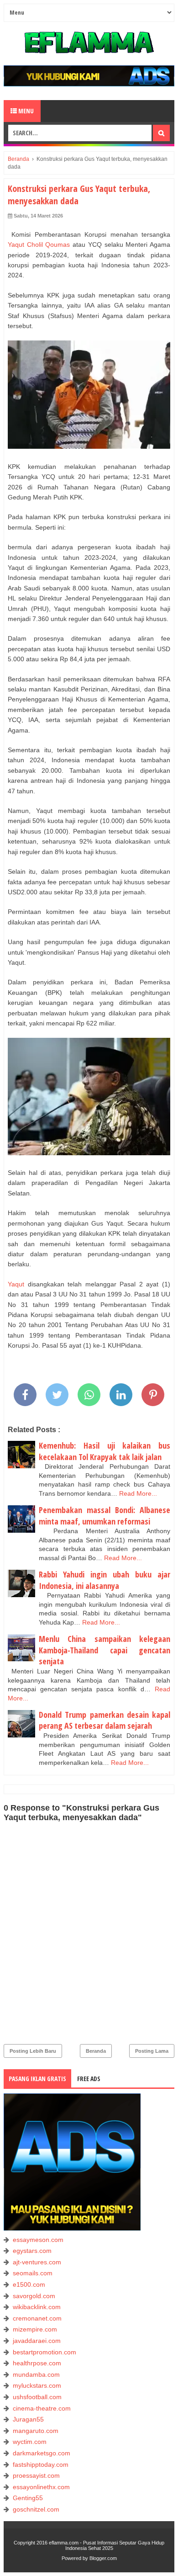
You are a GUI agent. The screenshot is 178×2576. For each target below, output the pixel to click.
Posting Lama (152, 2051)
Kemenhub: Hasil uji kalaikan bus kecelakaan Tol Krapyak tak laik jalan (105, 1451)
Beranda (96, 2051)
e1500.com (29, 2284)
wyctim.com (30, 2442)
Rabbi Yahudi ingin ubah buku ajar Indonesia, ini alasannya (105, 1580)
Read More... (138, 1493)
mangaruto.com (36, 2431)
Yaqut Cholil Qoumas (39, 244)
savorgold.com (34, 2296)
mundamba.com (36, 2374)
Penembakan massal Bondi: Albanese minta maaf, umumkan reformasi (105, 1516)
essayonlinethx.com (41, 2487)
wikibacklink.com (37, 2307)
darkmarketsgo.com (42, 2453)
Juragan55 (28, 2419)
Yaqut (16, 1284)
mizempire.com (35, 2329)
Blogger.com (103, 2558)
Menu (25, 111)
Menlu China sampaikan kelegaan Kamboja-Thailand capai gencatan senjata (105, 1650)
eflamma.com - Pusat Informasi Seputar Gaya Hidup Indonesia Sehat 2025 (107, 2545)
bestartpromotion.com (44, 2352)
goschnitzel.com (36, 2509)
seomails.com (33, 2273)
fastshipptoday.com (41, 2464)
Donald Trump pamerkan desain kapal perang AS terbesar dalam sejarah (105, 1720)
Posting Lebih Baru (33, 2051)
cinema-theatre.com (42, 2408)
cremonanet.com (37, 2318)
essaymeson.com (38, 2240)
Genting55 (28, 2498)
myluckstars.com (37, 2385)
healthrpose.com (37, 2363)
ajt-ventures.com (37, 2262)
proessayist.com (36, 2475)
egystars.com (32, 2251)
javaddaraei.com (37, 2341)
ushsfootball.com (37, 2397)
